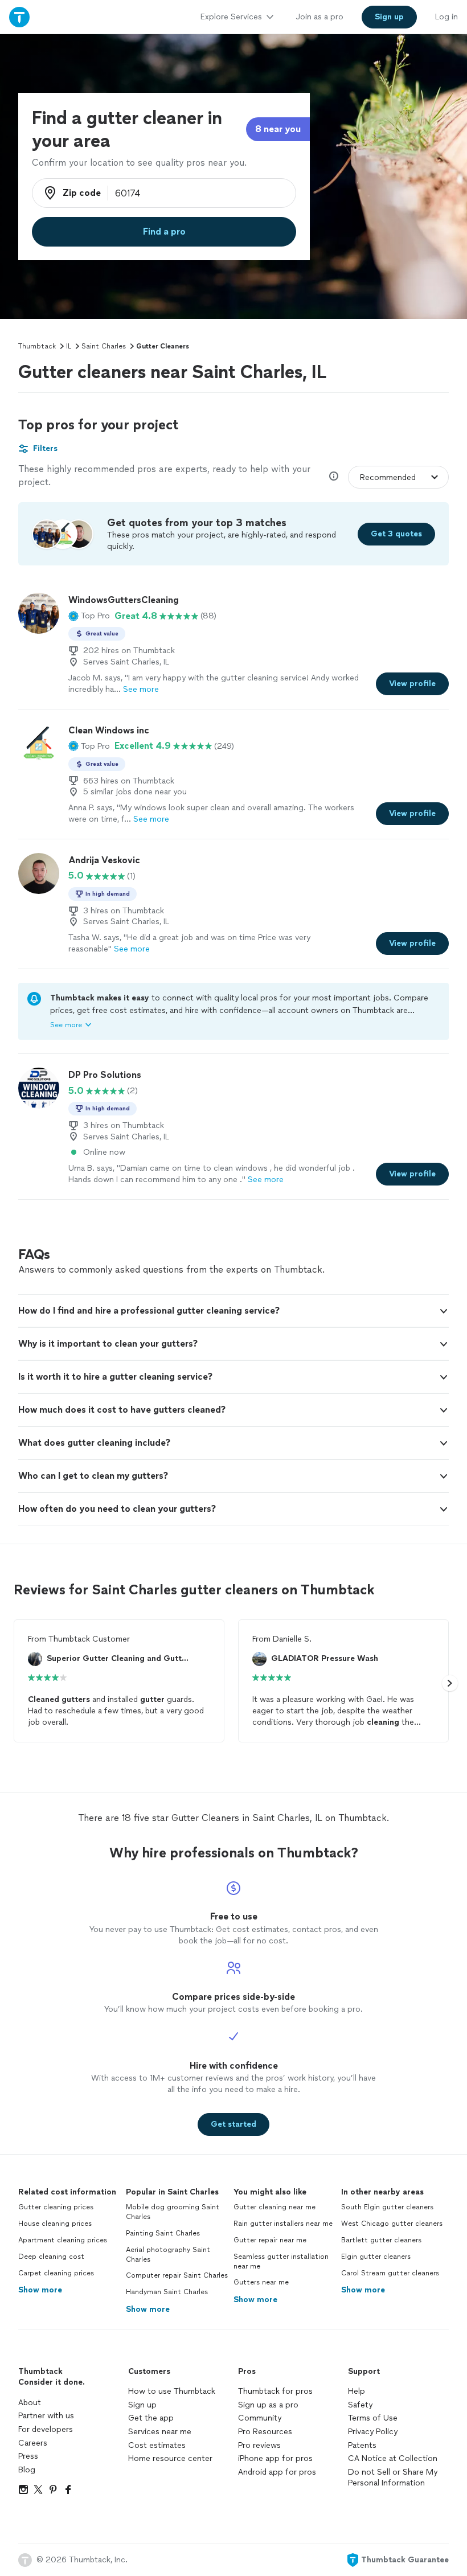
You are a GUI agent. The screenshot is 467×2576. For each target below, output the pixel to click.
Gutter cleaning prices (56, 2207)
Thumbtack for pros (275, 2391)
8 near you (278, 129)
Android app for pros (277, 2472)
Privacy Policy (373, 2432)
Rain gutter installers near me (283, 2224)
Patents (362, 2445)
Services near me (160, 2432)
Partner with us (46, 2416)
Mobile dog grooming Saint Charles (173, 2212)
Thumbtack (37, 346)
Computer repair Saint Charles (177, 2275)
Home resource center (170, 2458)
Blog (27, 2470)
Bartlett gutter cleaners (381, 2240)
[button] (89, 616)
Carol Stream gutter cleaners (390, 2273)
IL (69, 346)
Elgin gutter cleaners (376, 2257)
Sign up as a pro (268, 2405)
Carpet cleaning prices (56, 2273)
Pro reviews (259, 2445)
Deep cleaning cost (51, 2257)
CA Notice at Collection (393, 2458)
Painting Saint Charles (163, 2233)
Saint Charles (104, 346)
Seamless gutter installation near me (281, 2261)
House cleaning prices (55, 2224)
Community (260, 2418)
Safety (360, 2405)
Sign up (142, 2405)
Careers (33, 2443)
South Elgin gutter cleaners (387, 2207)
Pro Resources (265, 2432)
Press (28, 2456)
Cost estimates (157, 2445)
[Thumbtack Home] (19, 17)
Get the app (151, 2418)
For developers (46, 2429)
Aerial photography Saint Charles (168, 2255)
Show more (40, 2290)
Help (357, 2391)
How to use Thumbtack (172, 2391)
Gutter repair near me (270, 2240)
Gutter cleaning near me (275, 2207)
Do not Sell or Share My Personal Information (393, 2478)
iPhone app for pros (275, 2458)
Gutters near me (261, 2282)
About (30, 2403)
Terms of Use (373, 2418)
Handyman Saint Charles (167, 2292)
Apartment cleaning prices (63, 2240)
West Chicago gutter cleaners (392, 2224)
